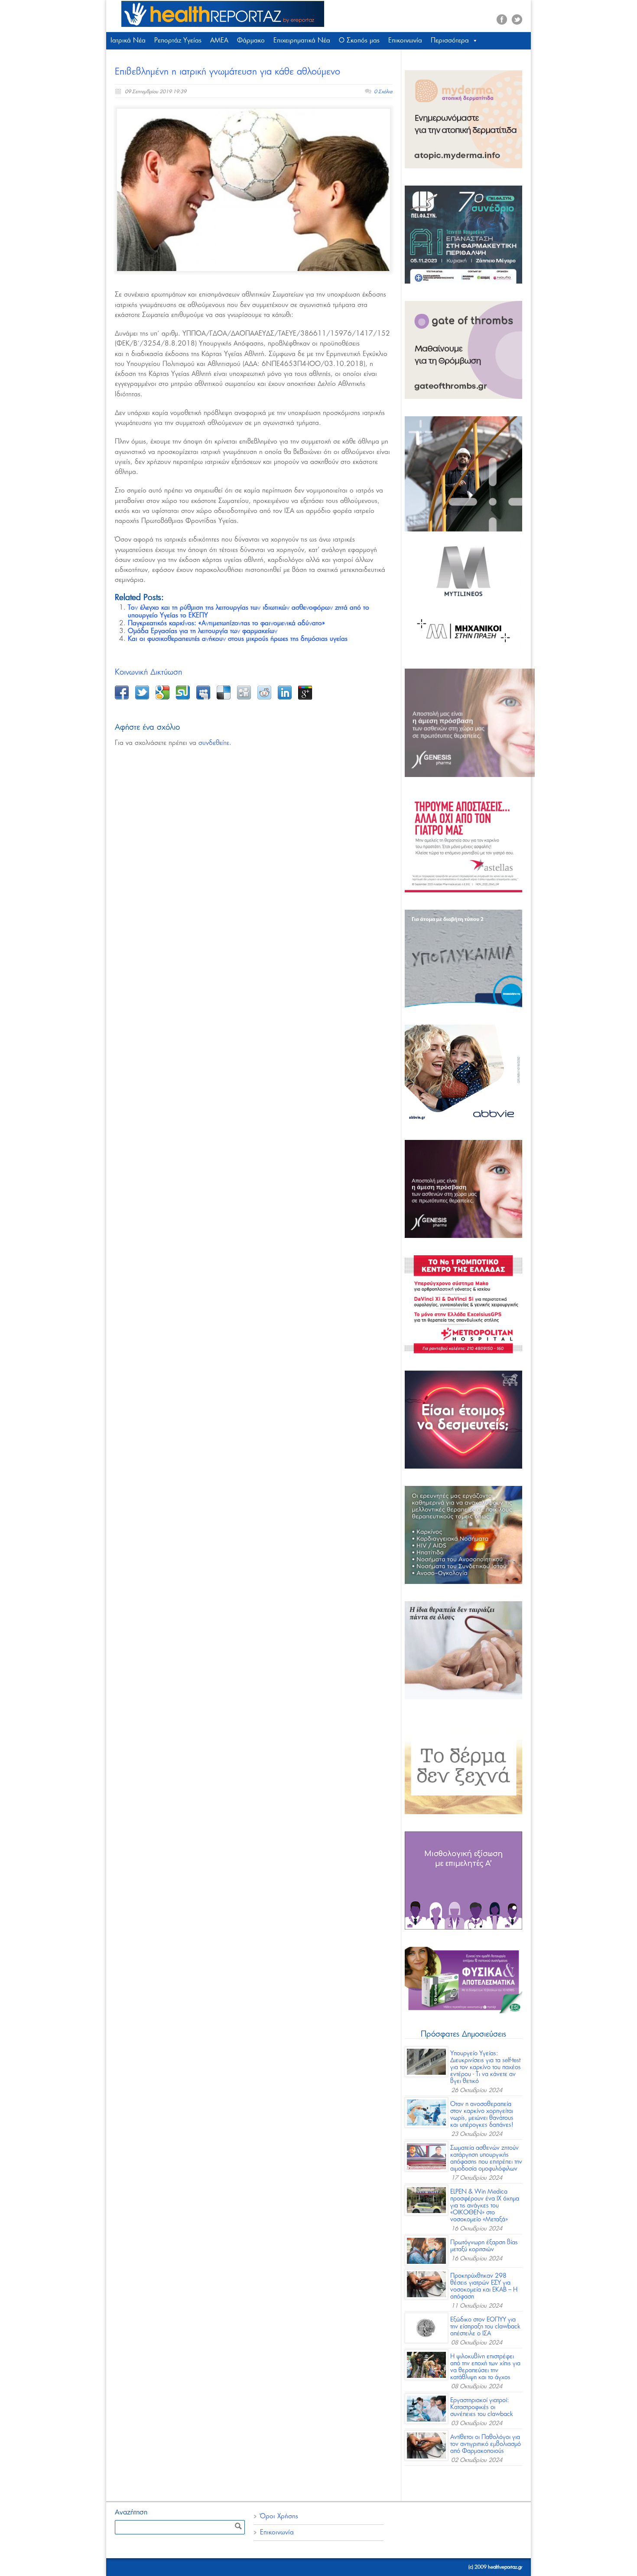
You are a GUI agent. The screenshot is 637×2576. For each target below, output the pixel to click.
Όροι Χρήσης (279, 2516)
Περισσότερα (450, 41)
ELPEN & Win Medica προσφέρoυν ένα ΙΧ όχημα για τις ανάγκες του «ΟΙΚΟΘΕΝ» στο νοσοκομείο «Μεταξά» (485, 2206)
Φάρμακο (251, 41)
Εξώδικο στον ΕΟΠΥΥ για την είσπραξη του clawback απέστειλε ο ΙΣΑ (485, 2327)
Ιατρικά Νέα (128, 41)
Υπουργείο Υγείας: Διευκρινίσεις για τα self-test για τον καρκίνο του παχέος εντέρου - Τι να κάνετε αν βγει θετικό (486, 2067)
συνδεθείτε (214, 743)
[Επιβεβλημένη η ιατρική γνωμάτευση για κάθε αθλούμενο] (253, 190)
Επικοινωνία (405, 41)
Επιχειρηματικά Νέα (302, 41)
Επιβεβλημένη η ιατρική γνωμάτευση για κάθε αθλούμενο (227, 72)
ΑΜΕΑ (219, 41)
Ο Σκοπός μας (359, 41)
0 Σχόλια (383, 92)
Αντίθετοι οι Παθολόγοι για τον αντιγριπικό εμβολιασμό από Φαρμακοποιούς (486, 2444)
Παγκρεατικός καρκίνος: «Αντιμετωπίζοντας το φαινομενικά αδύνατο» (226, 623)
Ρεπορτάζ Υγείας (178, 41)
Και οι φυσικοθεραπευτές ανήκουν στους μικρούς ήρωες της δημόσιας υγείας (238, 639)
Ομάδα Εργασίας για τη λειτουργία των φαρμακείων (203, 631)
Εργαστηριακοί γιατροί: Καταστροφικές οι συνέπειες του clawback (482, 2407)
